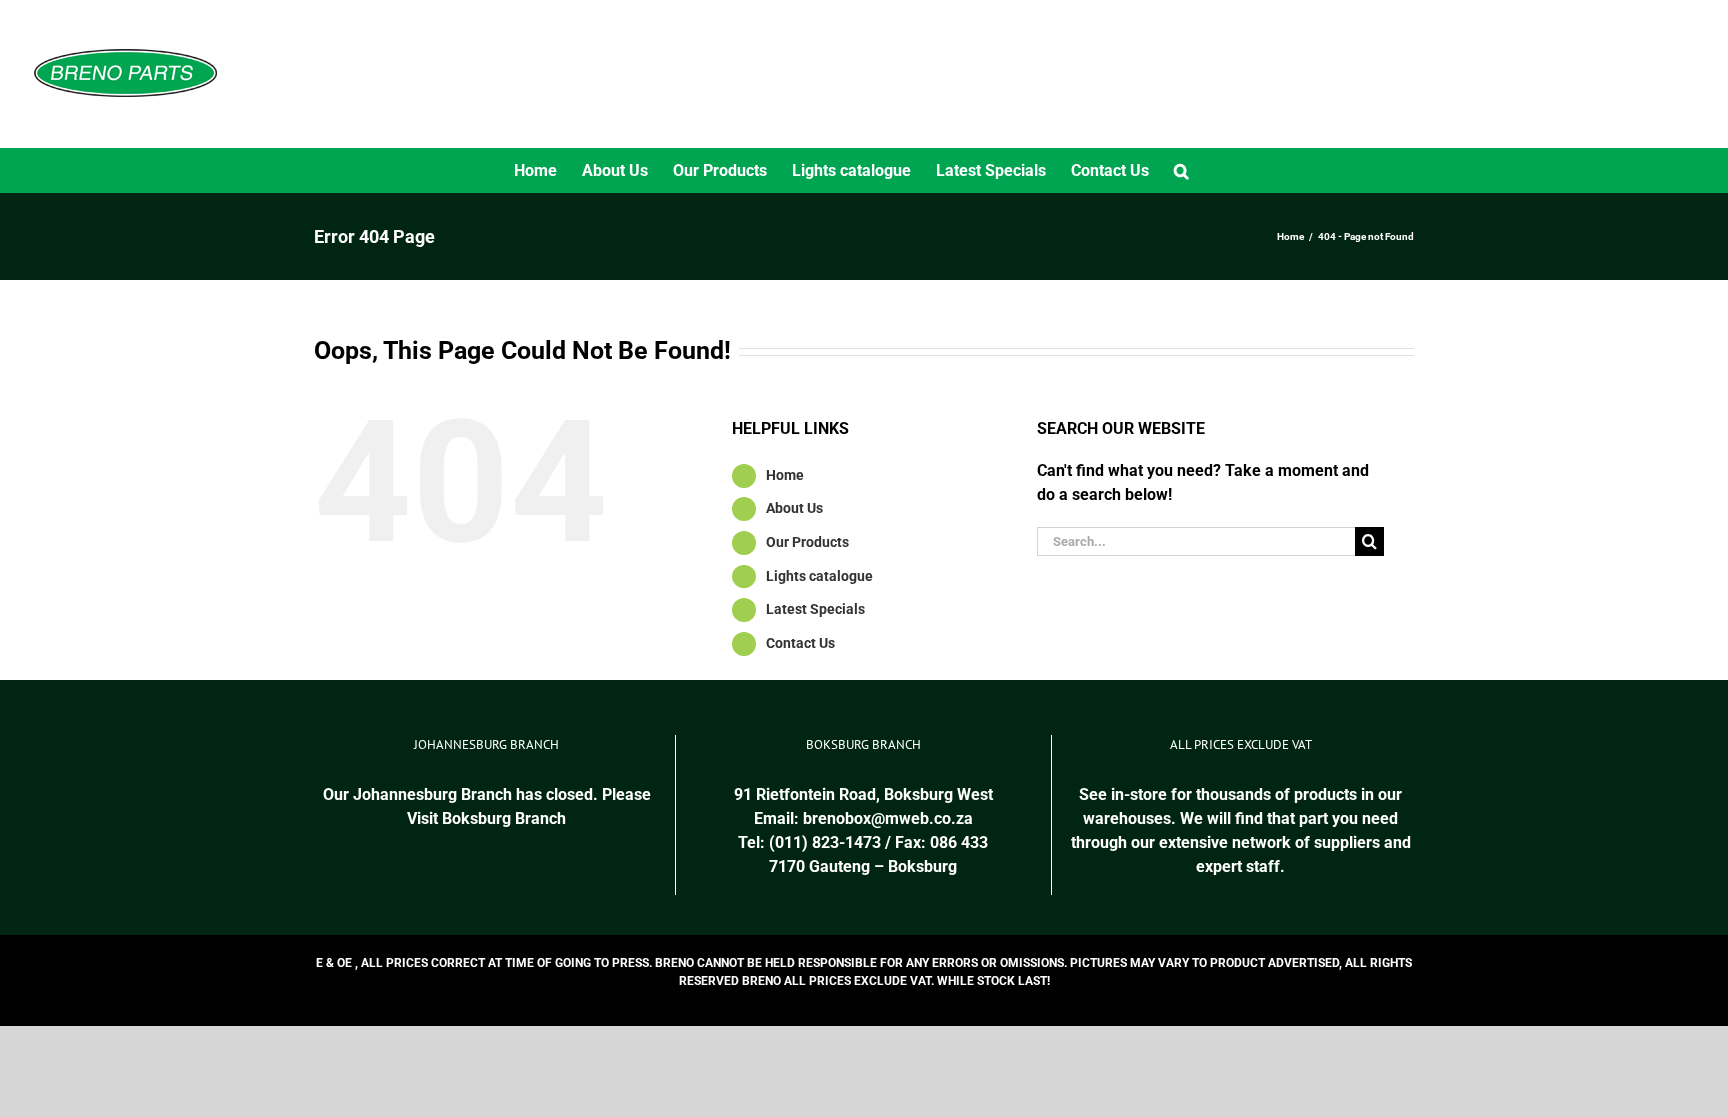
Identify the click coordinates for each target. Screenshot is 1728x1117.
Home (785, 475)
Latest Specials (815, 609)
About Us (794, 508)
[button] (1181, 170)
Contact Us (800, 643)
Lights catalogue (819, 576)
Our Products (807, 542)
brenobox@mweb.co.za (888, 818)
